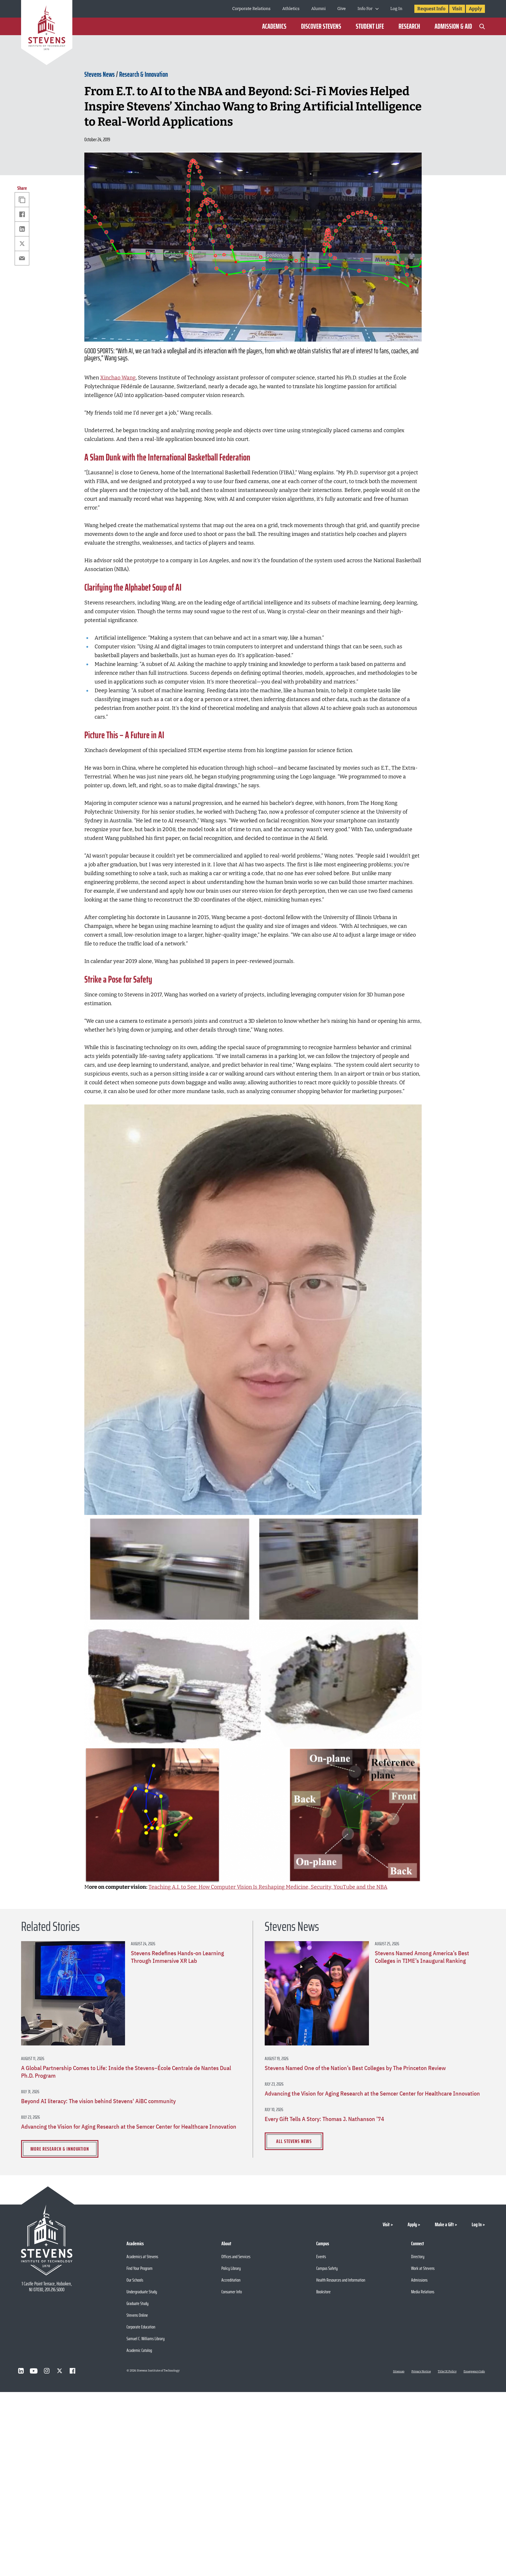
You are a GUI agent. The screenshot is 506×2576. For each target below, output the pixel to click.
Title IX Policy (447, 2372)
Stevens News (100, 74)
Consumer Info (232, 2292)
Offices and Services (236, 2257)
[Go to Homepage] (47, 34)
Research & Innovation (143, 74)
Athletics (291, 9)
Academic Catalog (139, 2350)
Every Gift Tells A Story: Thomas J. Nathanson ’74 (324, 2119)
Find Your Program (140, 2268)
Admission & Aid (453, 26)
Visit (457, 9)
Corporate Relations (251, 9)
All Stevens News (294, 2141)
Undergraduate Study (142, 2292)
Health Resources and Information (341, 2280)
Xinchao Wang (118, 378)
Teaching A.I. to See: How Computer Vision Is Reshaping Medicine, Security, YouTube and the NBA (268, 1887)
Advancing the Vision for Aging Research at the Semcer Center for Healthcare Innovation (129, 2127)
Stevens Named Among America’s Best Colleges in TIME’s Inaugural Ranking (422, 1957)
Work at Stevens (423, 2268)
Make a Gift (444, 2224)
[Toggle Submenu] (377, 9)
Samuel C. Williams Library (146, 2339)
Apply (475, 9)
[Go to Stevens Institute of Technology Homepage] (47, 2240)
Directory (418, 2257)
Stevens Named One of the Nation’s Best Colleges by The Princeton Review (355, 2068)
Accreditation (231, 2280)
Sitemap (399, 2372)
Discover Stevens (321, 26)
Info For (365, 9)
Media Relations (423, 2292)
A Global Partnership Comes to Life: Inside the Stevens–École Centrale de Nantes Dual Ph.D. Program (126, 2072)
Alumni (318, 9)
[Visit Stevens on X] (59, 2371)
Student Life (370, 26)
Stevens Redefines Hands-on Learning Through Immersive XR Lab (177, 1957)
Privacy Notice (421, 2372)
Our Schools (135, 2280)
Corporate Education (141, 2327)
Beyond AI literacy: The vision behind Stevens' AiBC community (98, 2101)
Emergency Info (474, 2372)
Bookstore (323, 2292)
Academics (274, 26)
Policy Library (231, 2268)
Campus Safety (327, 2268)
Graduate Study (137, 2303)
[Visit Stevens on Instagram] (47, 2371)
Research (409, 26)
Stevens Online (137, 2315)
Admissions (419, 2280)
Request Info (431, 9)
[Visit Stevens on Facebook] (72, 2371)
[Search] (482, 26)
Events (321, 2257)
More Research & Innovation (60, 2149)
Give (342, 9)
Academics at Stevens (142, 2257)
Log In (396, 9)
